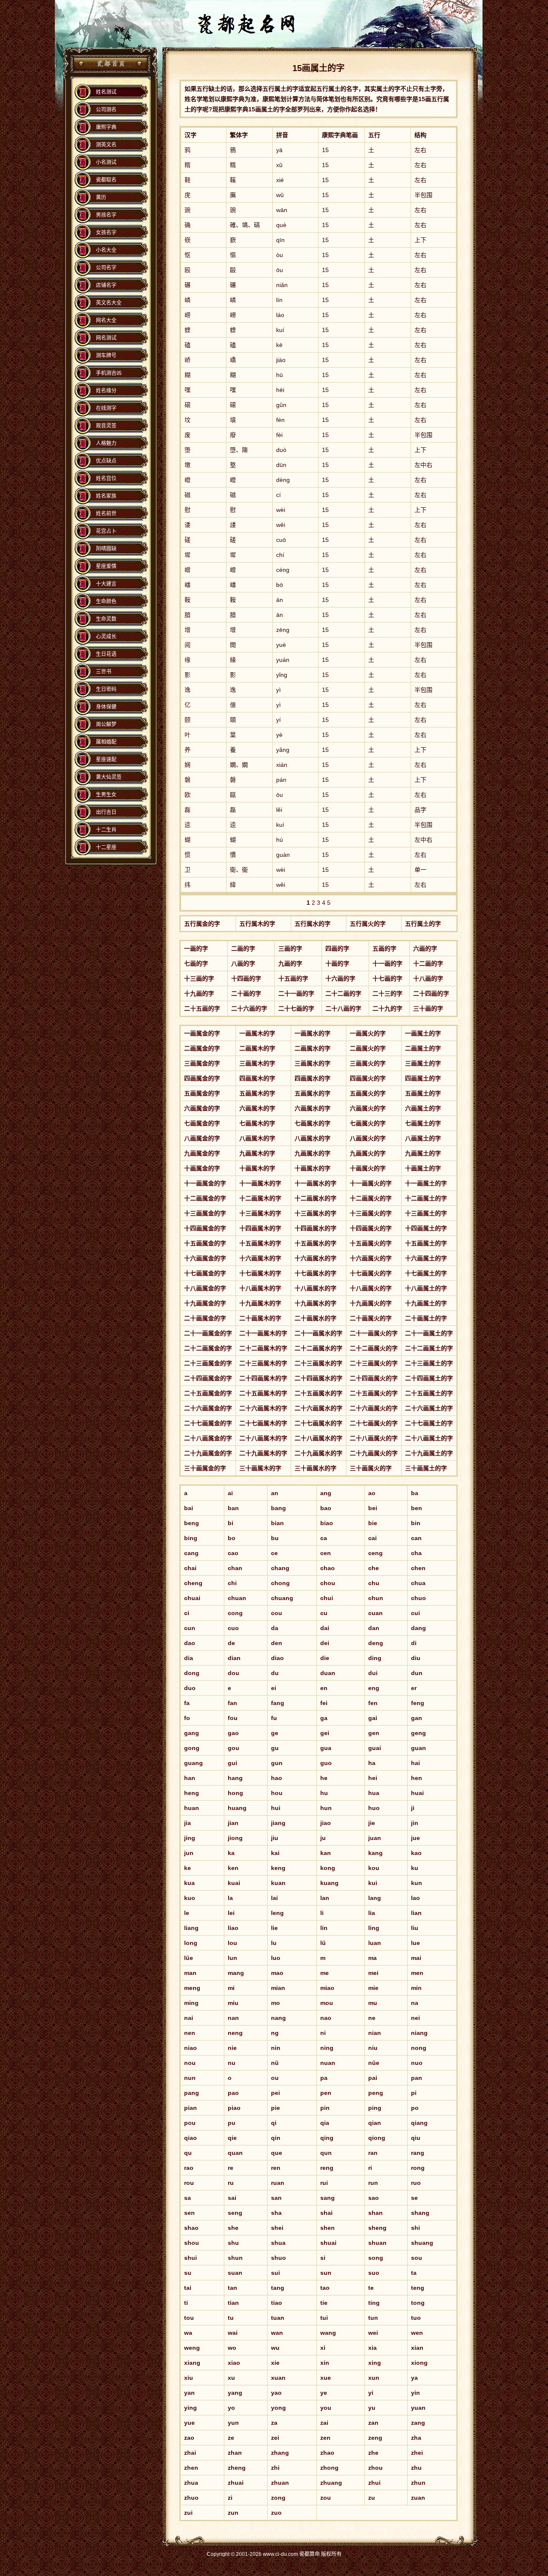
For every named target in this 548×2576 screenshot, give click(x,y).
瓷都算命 (110, 64)
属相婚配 (106, 742)
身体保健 (106, 707)
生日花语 (106, 654)
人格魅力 (106, 443)
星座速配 (106, 760)
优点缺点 (106, 461)
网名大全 (106, 320)
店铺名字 (106, 285)
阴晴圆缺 (106, 549)
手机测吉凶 (109, 373)
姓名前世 (106, 514)
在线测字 (106, 408)
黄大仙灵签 (109, 777)
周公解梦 (106, 724)
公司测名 (106, 110)
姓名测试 (106, 92)
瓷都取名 (106, 180)
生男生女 (106, 795)
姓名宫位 (106, 479)
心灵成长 (106, 637)
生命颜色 (106, 601)
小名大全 (106, 250)
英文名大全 (109, 303)
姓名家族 (106, 496)
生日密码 (106, 689)
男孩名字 (106, 215)
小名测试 (106, 162)
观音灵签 (106, 426)
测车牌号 (106, 356)
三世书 (104, 672)
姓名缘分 (106, 391)
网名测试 (106, 338)
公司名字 (106, 268)
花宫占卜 (106, 531)
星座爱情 (106, 566)
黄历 (101, 197)
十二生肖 (106, 830)
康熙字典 (106, 127)
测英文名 (106, 145)
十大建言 (106, 584)
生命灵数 (106, 619)
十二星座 (106, 847)
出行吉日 (106, 812)
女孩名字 (106, 233)
